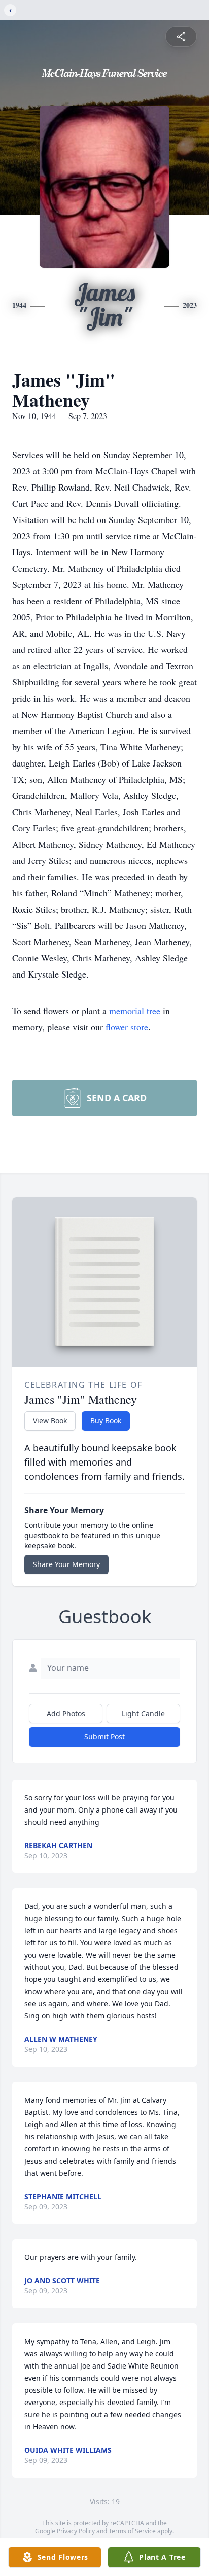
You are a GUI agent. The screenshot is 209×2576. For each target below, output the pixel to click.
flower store (127, 1027)
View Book (50, 1421)
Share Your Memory (66, 1564)
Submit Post (104, 1737)
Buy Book (106, 1421)
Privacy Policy (76, 2531)
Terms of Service (132, 2531)
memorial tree (135, 1011)
